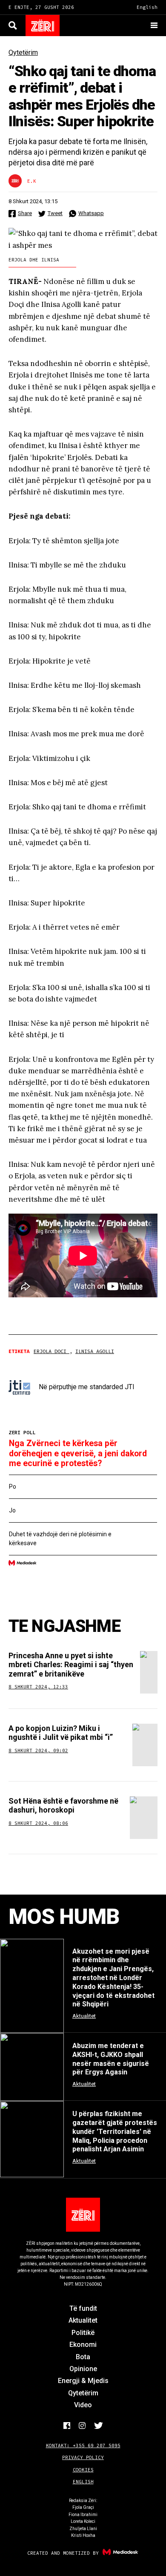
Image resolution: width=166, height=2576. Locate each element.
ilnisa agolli (95, 1351)
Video (83, 2405)
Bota (83, 2357)
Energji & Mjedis (83, 2381)
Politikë (83, 2333)
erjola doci (52, 1351)
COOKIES (83, 2470)
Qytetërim (23, 52)
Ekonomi (83, 2345)
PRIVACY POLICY (83, 2457)
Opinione (83, 2369)
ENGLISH (83, 2482)
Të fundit (83, 2308)
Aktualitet (83, 2320)
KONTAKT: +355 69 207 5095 (83, 2445)
